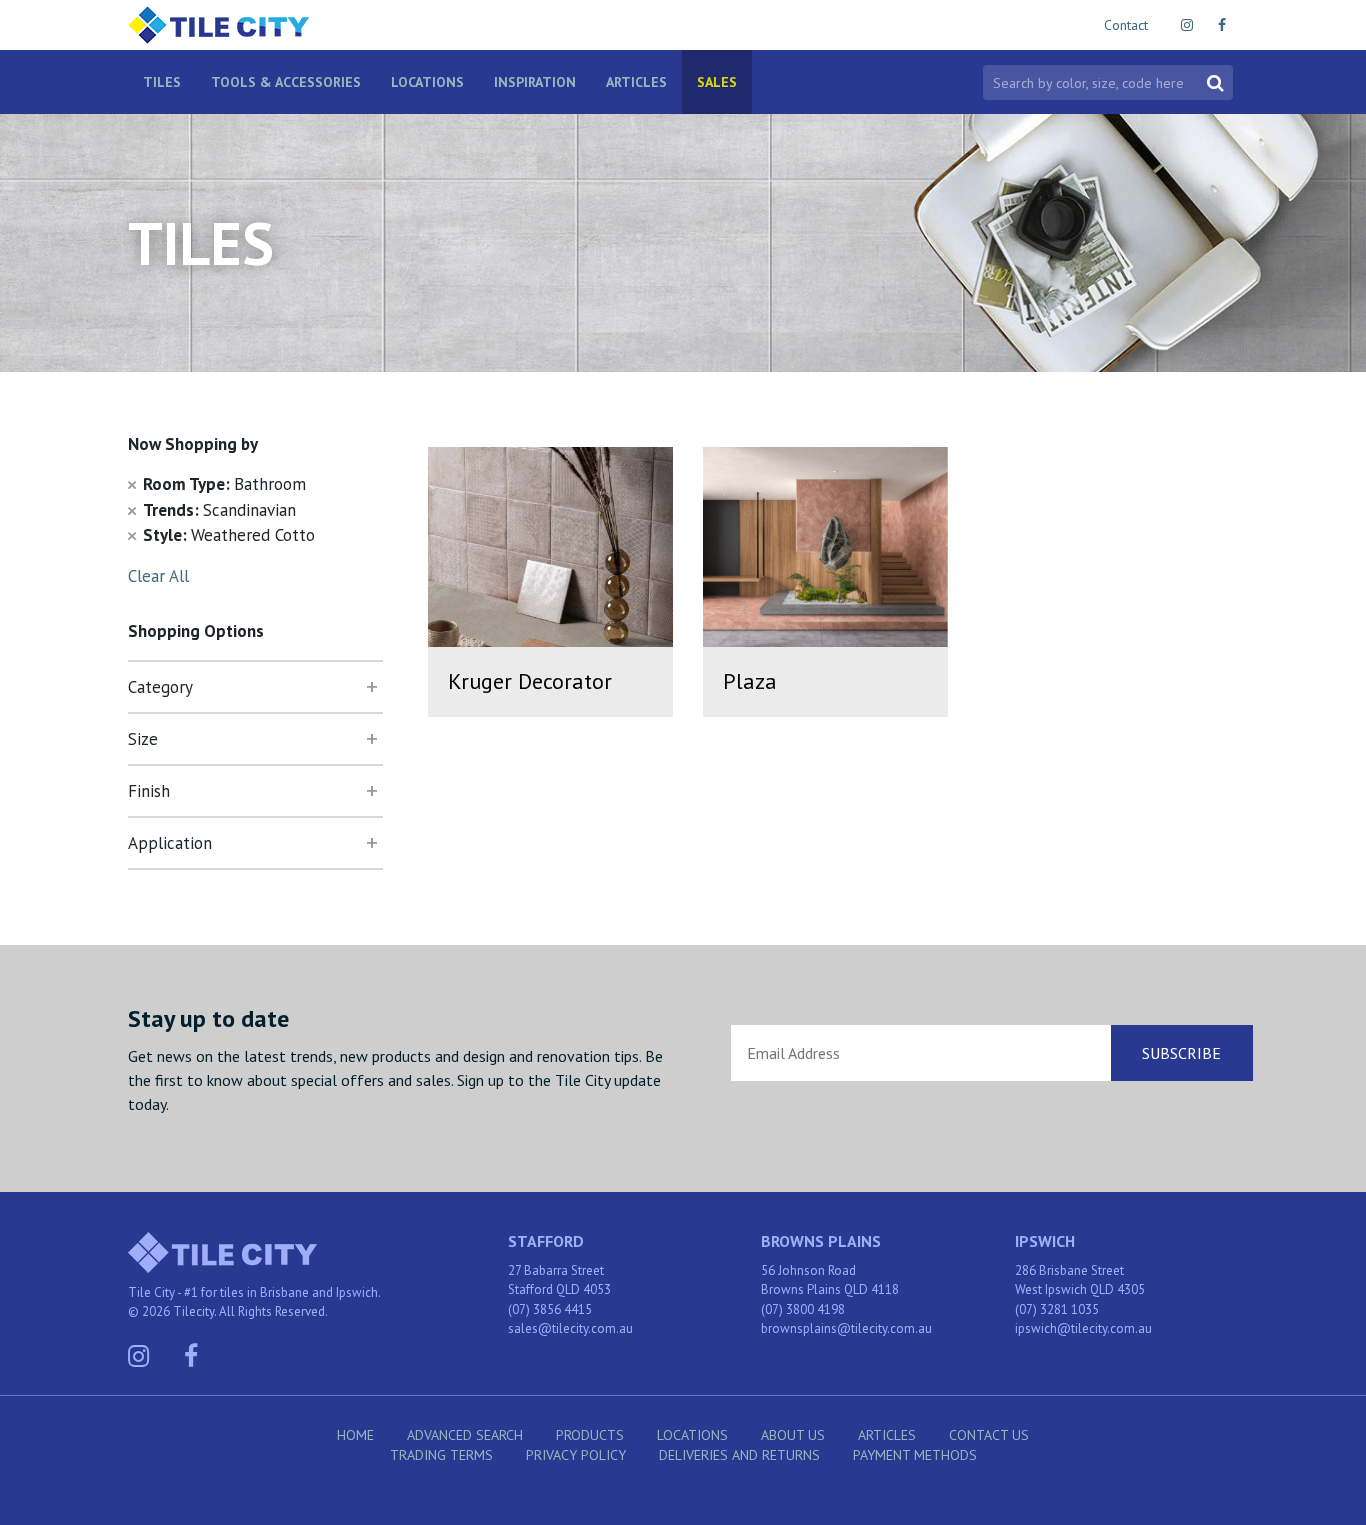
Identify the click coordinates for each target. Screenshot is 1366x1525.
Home (355, 1435)
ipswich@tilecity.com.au (1083, 1328)
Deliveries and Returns (739, 1455)
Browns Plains (821, 1241)
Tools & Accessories (286, 82)
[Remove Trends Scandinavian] (132, 510)
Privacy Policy (576, 1455)
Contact (1126, 25)
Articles (636, 82)
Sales (717, 82)
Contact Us (989, 1435)
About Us (793, 1435)
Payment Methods (915, 1455)
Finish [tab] (149, 791)
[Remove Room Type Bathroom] (132, 484)
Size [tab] (143, 739)
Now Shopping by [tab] (193, 444)
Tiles (162, 82)
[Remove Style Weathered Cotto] (132, 535)
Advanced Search (465, 1435)
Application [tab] (170, 843)
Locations (427, 82)
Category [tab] (160, 687)
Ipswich (1045, 1241)
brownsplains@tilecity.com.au (846, 1328)
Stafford (546, 1241)
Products (590, 1435)
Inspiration (535, 82)
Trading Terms (441, 1455)
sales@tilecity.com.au (570, 1328)
